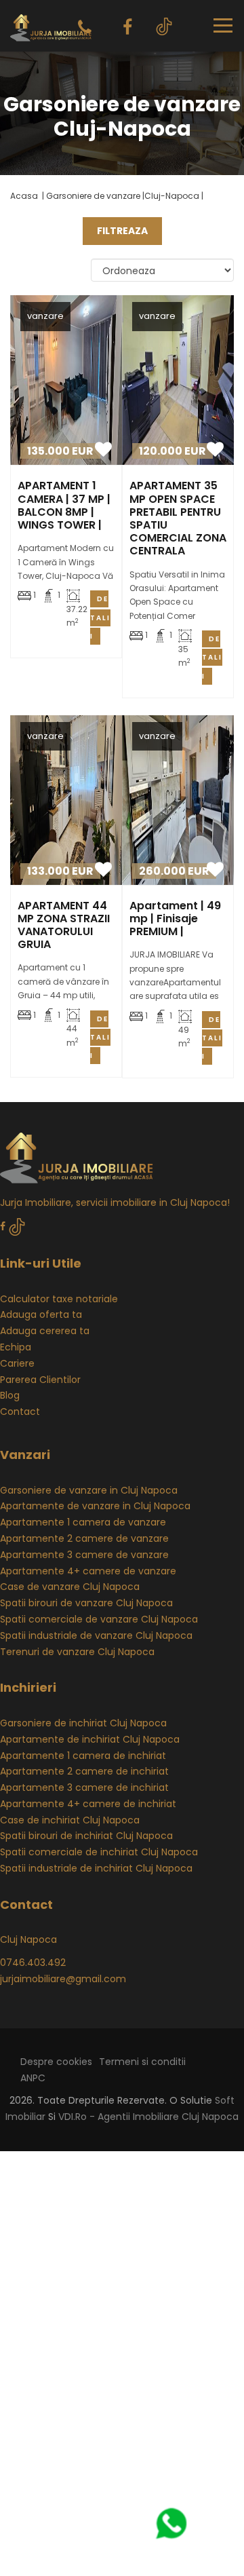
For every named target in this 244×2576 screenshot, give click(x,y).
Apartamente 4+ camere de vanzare (88, 1571)
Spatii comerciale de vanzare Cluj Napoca (99, 1619)
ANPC (33, 2078)
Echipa (16, 1347)
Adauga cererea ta (45, 1331)
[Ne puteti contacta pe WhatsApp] (165, 2523)
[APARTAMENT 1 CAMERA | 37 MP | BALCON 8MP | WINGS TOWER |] (66, 380)
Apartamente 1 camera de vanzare (83, 1522)
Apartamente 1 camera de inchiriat (83, 1756)
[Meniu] (223, 25)
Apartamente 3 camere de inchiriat (84, 1787)
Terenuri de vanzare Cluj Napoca (77, 1652)
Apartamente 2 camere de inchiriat (84, 1771)
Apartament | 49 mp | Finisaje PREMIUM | (175, 918)
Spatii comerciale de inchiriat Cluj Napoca (99, 1852)
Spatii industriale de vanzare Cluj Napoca (96, 1635)
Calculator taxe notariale (59, 1299)
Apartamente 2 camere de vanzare (84, 1538)
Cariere (17, 1363)
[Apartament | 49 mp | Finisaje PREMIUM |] (178, 800)
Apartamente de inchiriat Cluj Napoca (90, 1739)
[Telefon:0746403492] (85, 27)
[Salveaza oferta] (103, 452)
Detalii (100, 617)
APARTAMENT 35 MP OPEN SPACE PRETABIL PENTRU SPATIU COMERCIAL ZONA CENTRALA (178, 518)
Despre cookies (56, 2062)
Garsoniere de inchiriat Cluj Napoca (83, 1723)
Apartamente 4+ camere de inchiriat (88, 1804)
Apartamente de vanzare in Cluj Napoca (95, 1506)
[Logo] (51, 25)
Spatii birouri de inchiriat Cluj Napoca (86, 1836)
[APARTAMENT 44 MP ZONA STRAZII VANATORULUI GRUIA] (66, 800)
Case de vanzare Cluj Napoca (70, 1587)
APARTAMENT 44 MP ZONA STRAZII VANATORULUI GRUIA (64, 925)
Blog (10, 1395)
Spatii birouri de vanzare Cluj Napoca (86, 1603)
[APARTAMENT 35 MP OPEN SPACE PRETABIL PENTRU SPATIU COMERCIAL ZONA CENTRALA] (178, 380)
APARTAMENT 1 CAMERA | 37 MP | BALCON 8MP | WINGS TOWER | (64, 505)
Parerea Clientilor (40, 1380)
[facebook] (127, 27)
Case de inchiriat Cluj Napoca (70, 1820)
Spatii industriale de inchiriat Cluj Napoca (96, 1868)
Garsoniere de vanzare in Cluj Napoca (89, 1490)
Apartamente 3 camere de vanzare (84, 1555)
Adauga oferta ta (41, 1314)
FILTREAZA (122, 231)
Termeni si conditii (142, 2062)
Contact (20, 1412)
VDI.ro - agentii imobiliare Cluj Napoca (148, 2117)
